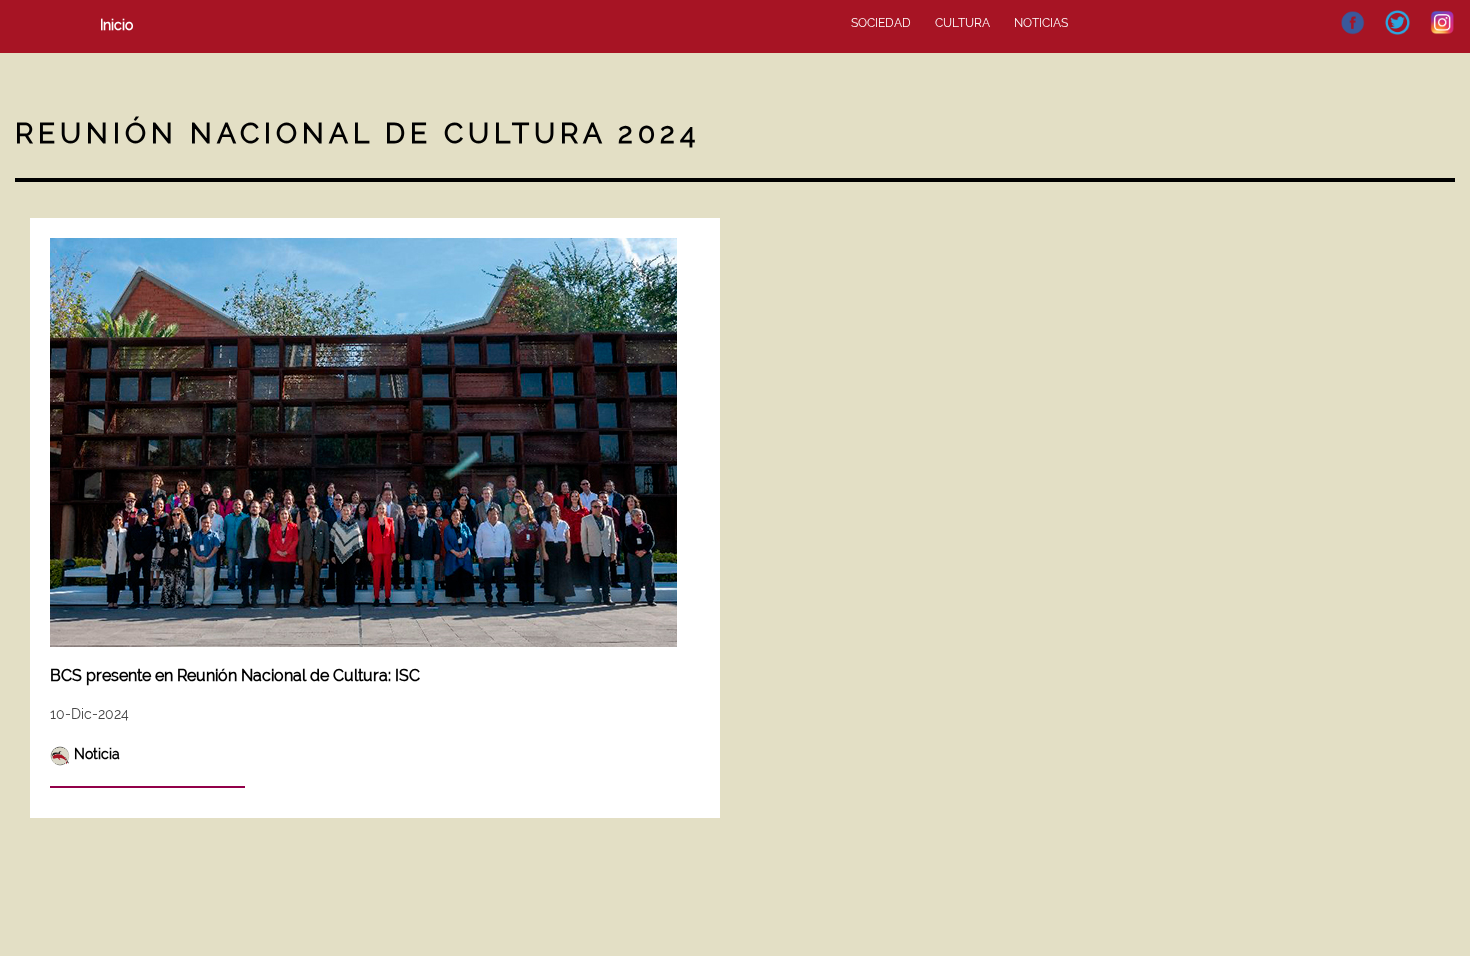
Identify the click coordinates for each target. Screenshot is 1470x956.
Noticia (97, 754)
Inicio (116, 25)
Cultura (962, 23)
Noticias (1041, 23)
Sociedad (881, 23)
